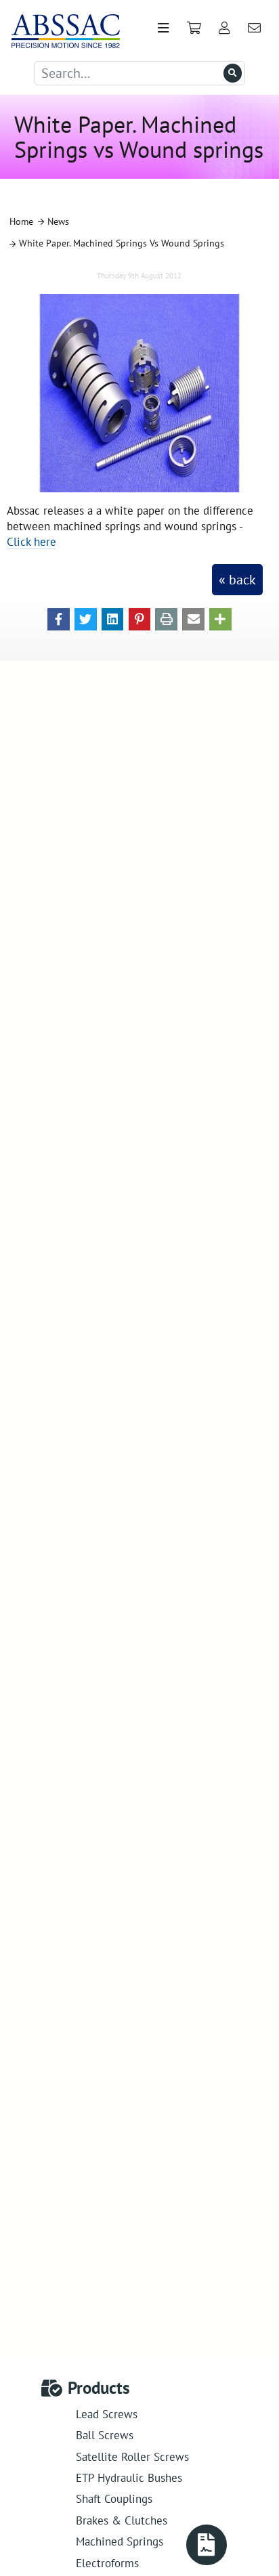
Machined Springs (120, 2541)
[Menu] (163, 28)
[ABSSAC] (61, 28)
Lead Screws (107, 2414)
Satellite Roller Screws (132, 2456)
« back (237, 580)
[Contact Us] (255, 28)
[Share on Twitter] (86, 618)
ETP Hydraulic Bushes (129, 2477)
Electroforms (107, 2563)
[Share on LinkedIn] (113, 618)
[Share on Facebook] (59, 618)
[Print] (166, 618)
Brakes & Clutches (122, 2520)
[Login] (224, 28)
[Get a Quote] (207, 2545)
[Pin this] (140, 618)
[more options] (220, 618)
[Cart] (194, 28)
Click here (31, 541)
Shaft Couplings (114, 2498)
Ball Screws (105, 2435)
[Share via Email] (193, 618)
